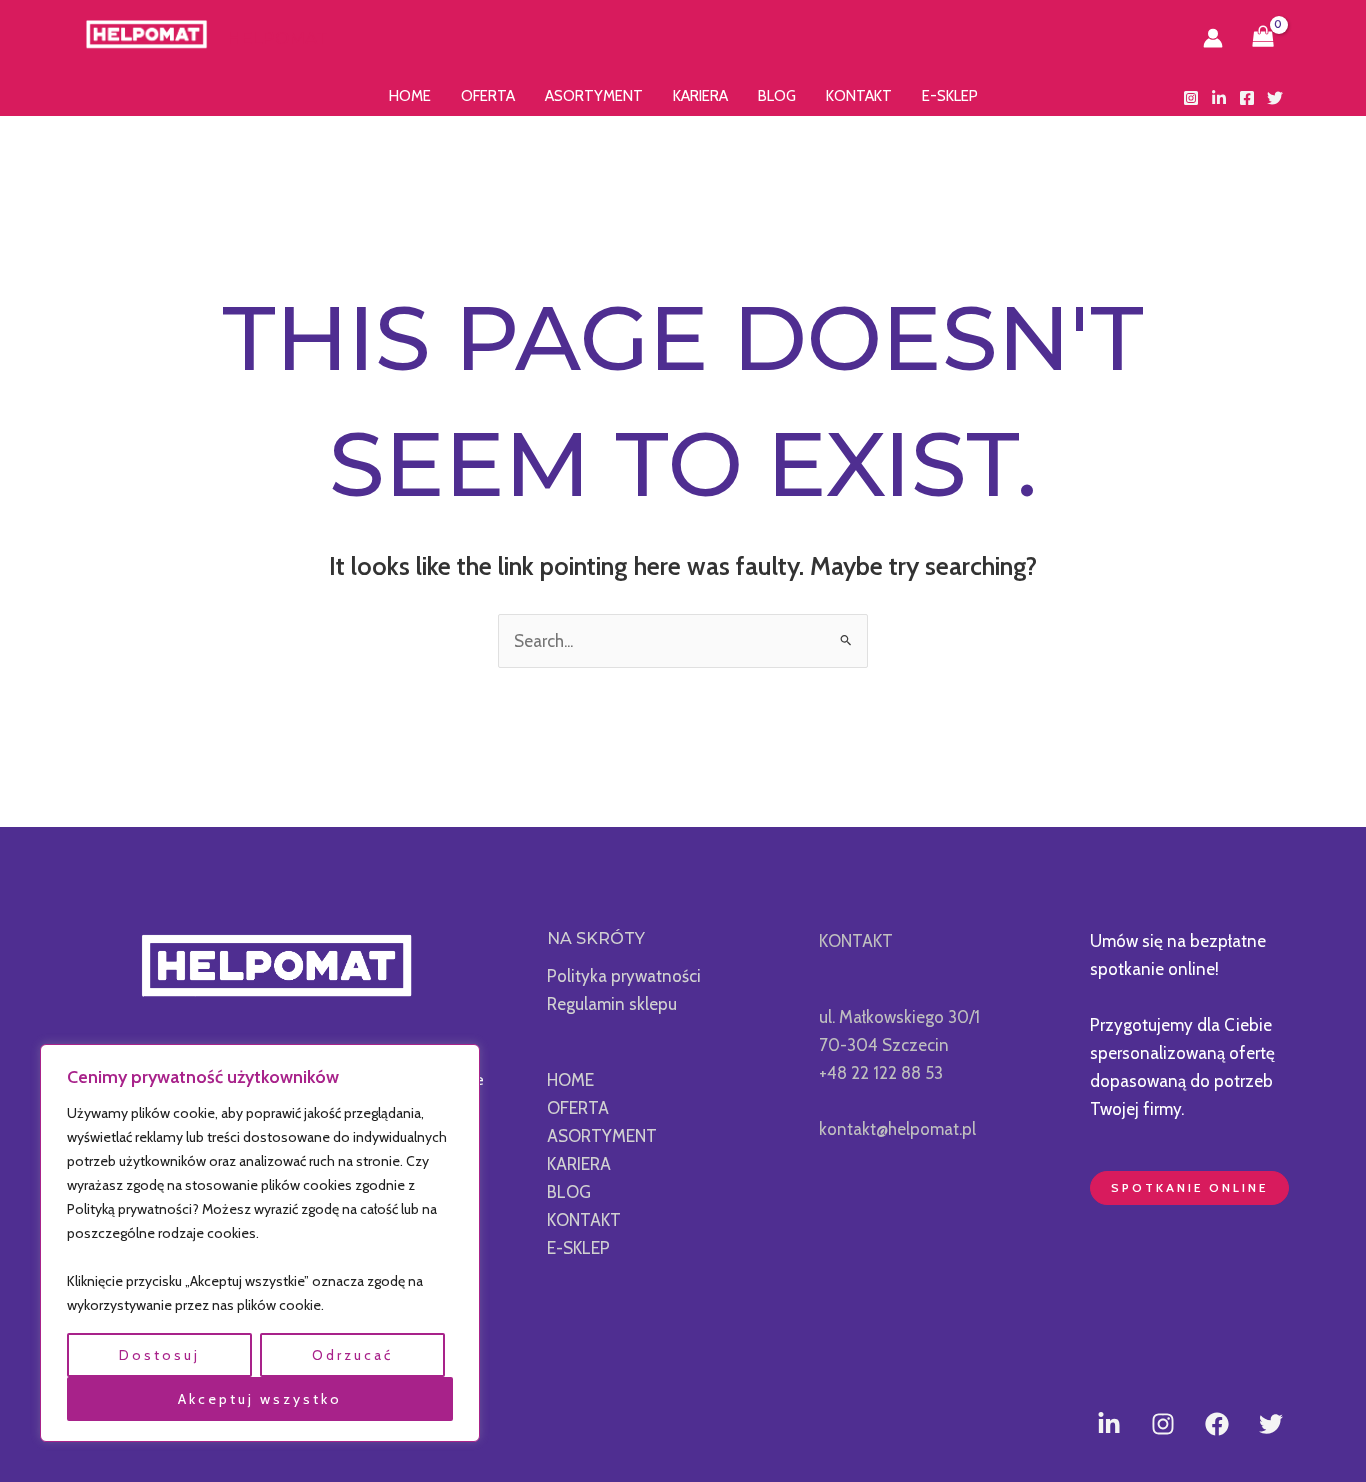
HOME (410, 96)
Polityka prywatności (624, 976)
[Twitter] (1275, 98)
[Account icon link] (1213, 38)
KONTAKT (859, 96)
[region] (260, 1243)
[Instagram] (1191, 98)
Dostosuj (159, 1355)
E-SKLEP (950, 96)
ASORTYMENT (594, 96)
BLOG (777, 96)
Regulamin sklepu (612, 1004)
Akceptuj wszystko (260, 1399)
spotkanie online (1189, 1187)
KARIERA (700, 96)
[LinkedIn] (1219, 98)
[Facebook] (1247, 98)
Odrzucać (352, 1355)
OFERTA (488, 96)
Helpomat (277, 38)
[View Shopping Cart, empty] (1263, 38)
